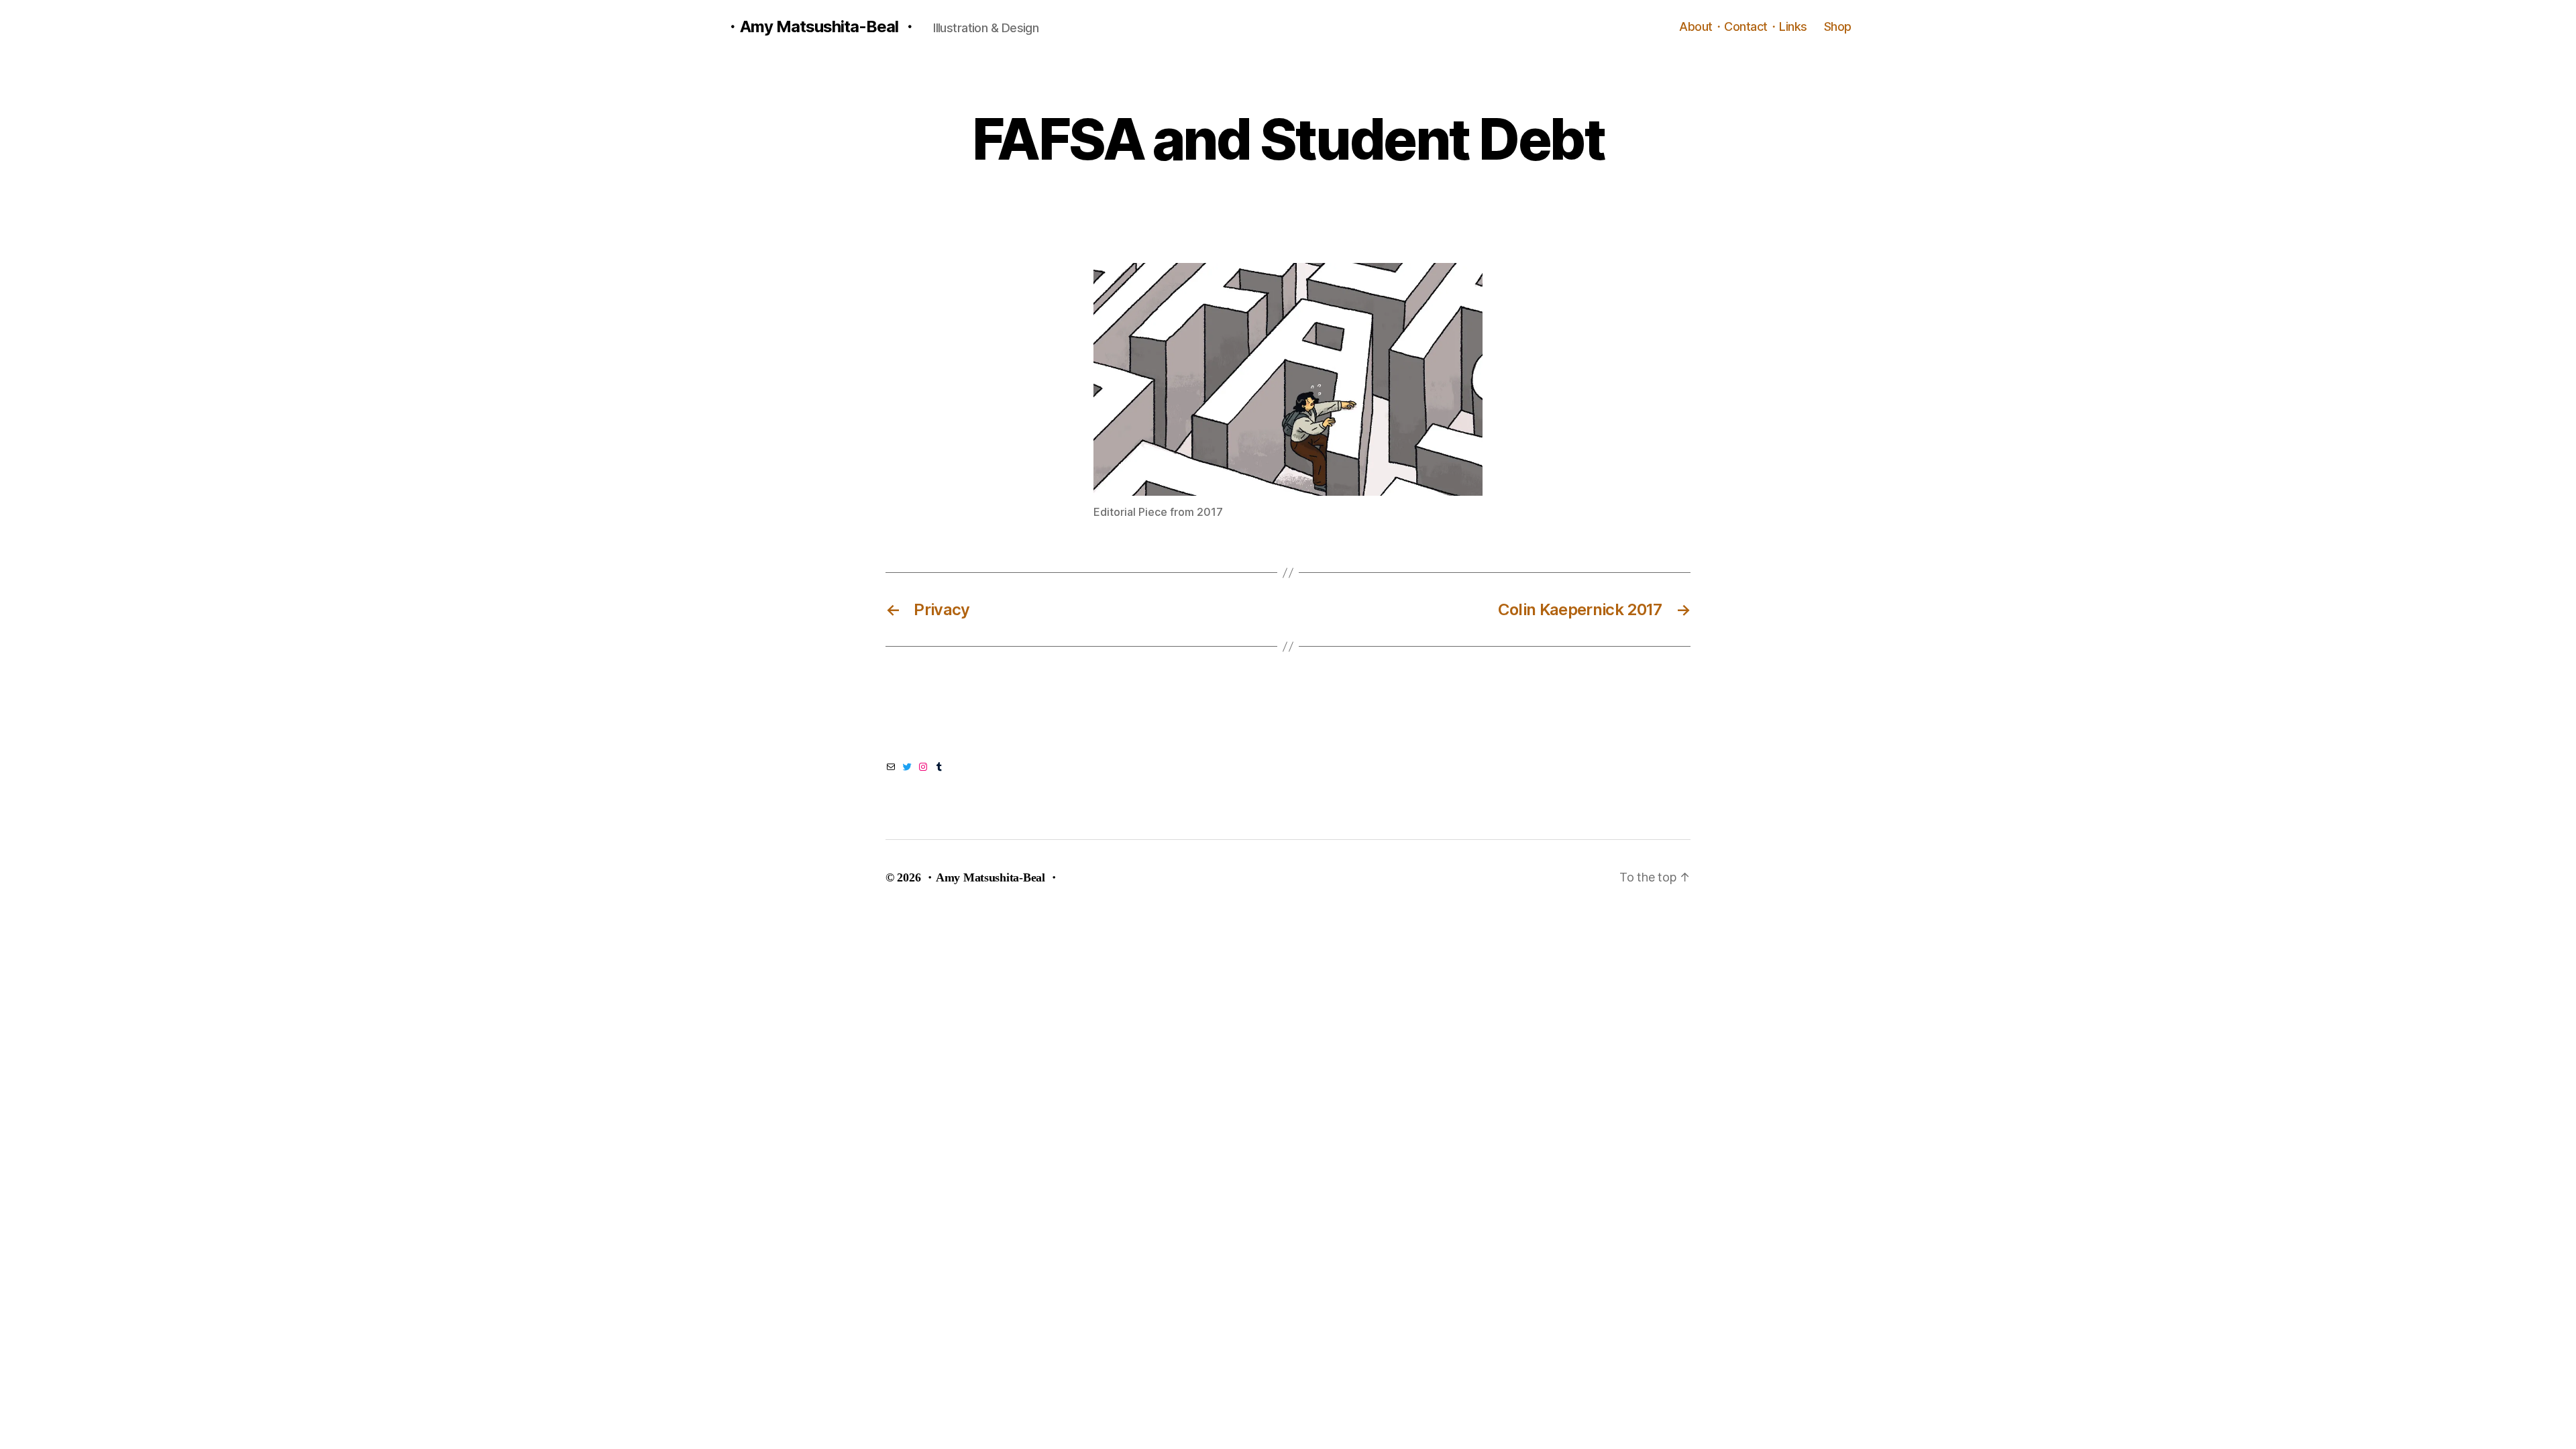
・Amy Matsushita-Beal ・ (821, 27)
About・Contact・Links (1743, 26)
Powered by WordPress (1131, 877)
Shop (1838, 26)
